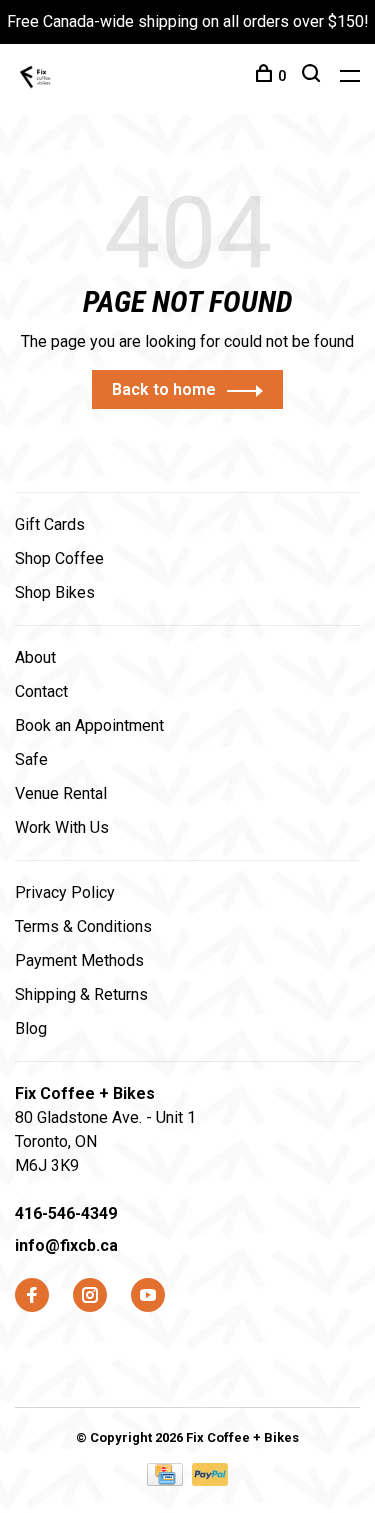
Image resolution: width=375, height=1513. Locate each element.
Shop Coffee (59, 558)
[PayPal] (210, 1480)
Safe (31, 759)
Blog (31, 1028)
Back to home (164, 389)
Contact (41, 691)
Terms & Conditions (83, 926)
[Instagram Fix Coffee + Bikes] (90, 1296)
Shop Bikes (55, 592)
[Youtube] (148, 1296)
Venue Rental (61, 793)
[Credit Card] (167, 1480)
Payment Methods (79, 960)
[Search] (313, 76)
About (35, 657)
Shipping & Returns (81, 994)
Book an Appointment (89, 725)
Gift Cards (50, 524)
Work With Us (62, 827)
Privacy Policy (65, 892)
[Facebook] (32, 1296)
